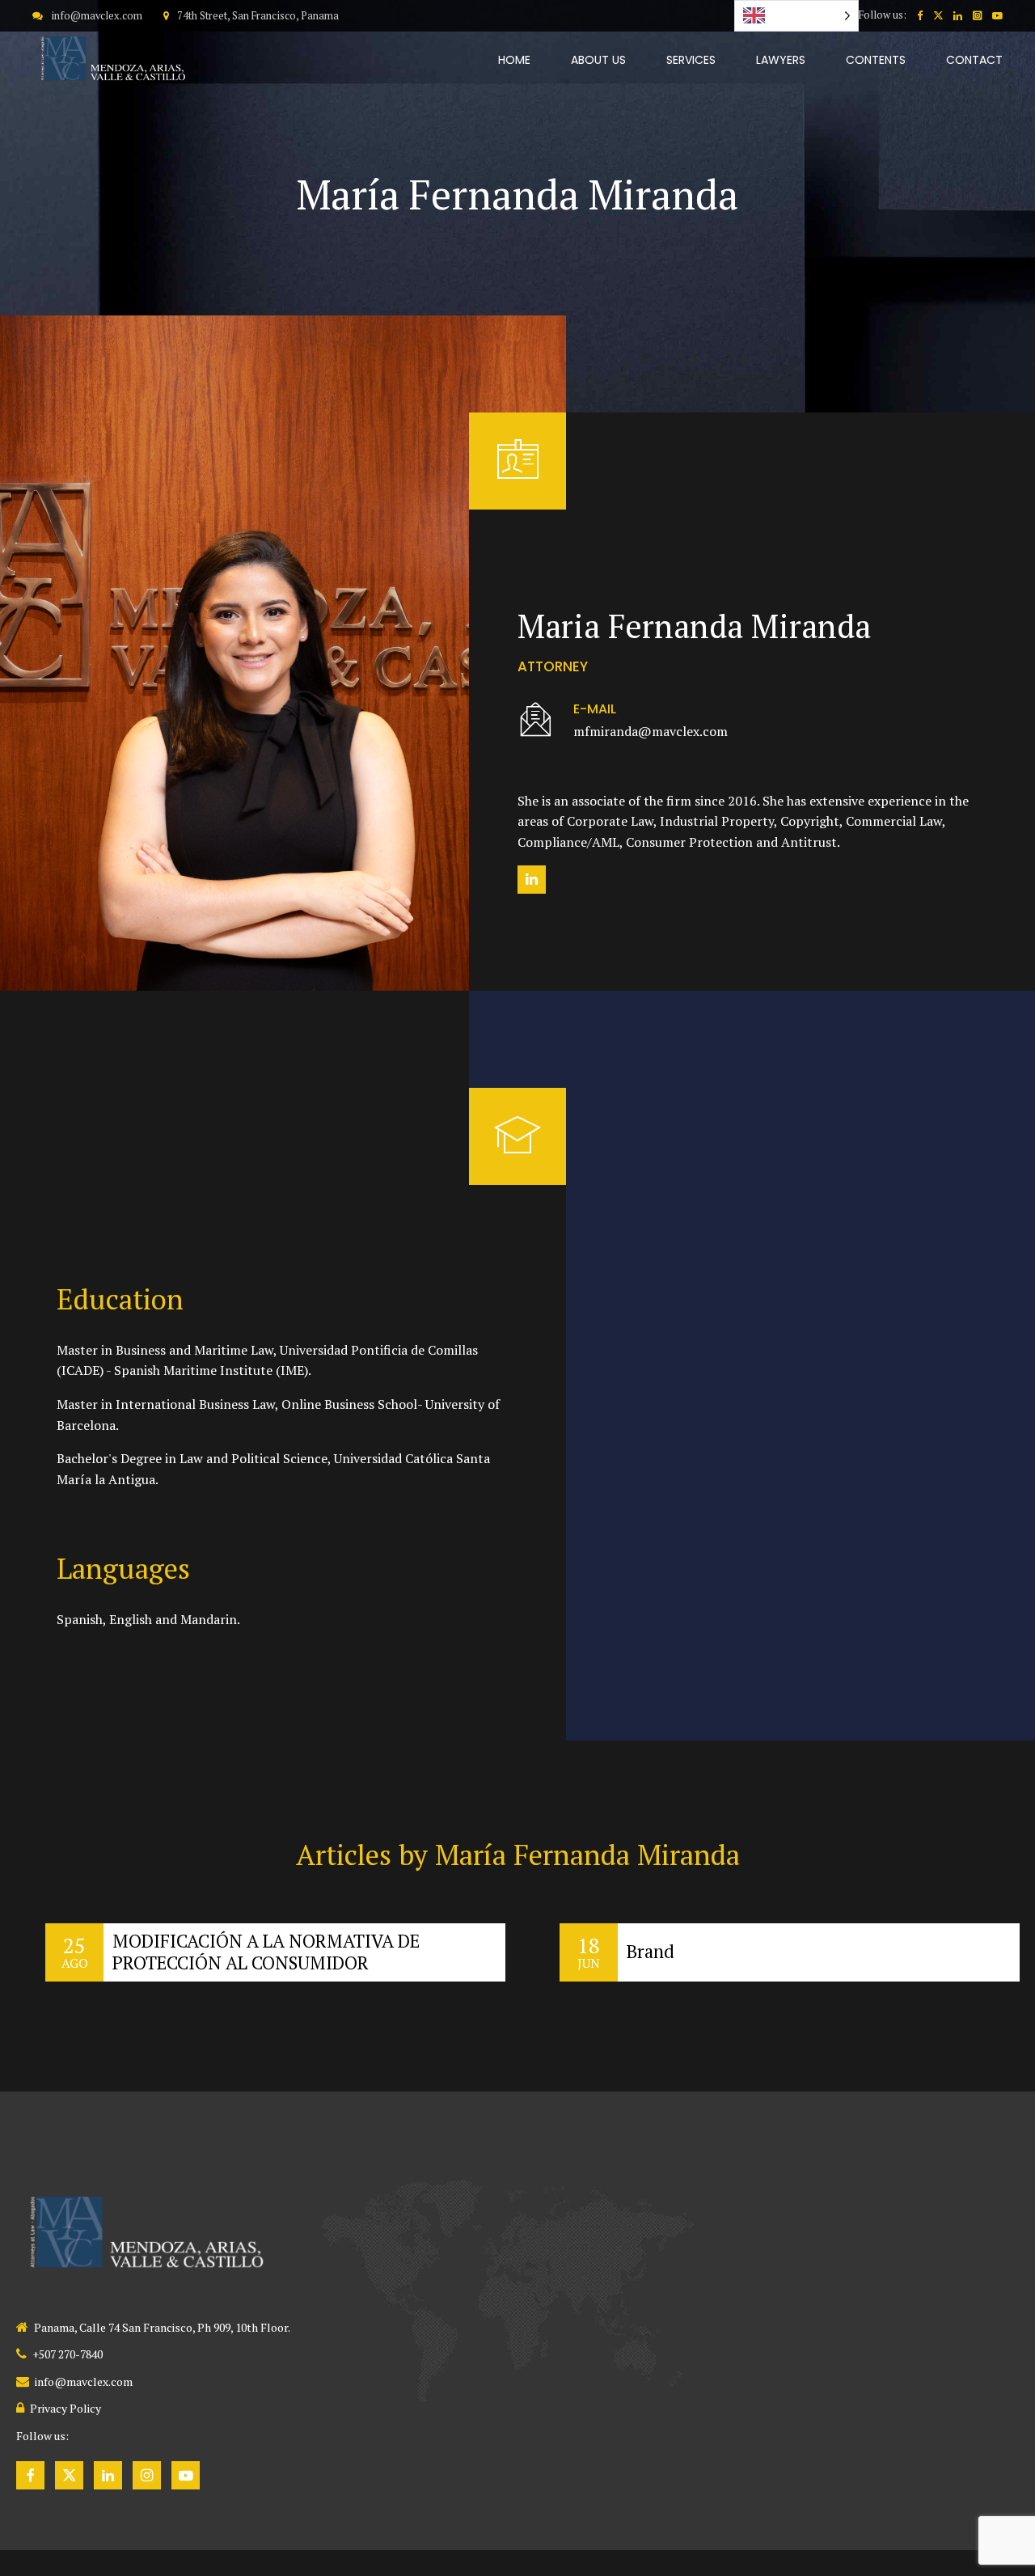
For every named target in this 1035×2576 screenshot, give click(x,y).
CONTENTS (876, 60)
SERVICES (691, 60)
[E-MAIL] (536, 721)
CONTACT (974, 60)
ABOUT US (598, 60)
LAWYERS (781, 60)
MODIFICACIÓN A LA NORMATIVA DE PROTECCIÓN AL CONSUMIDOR (266, 1952)
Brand (651, 1951)
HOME (514, 60)
